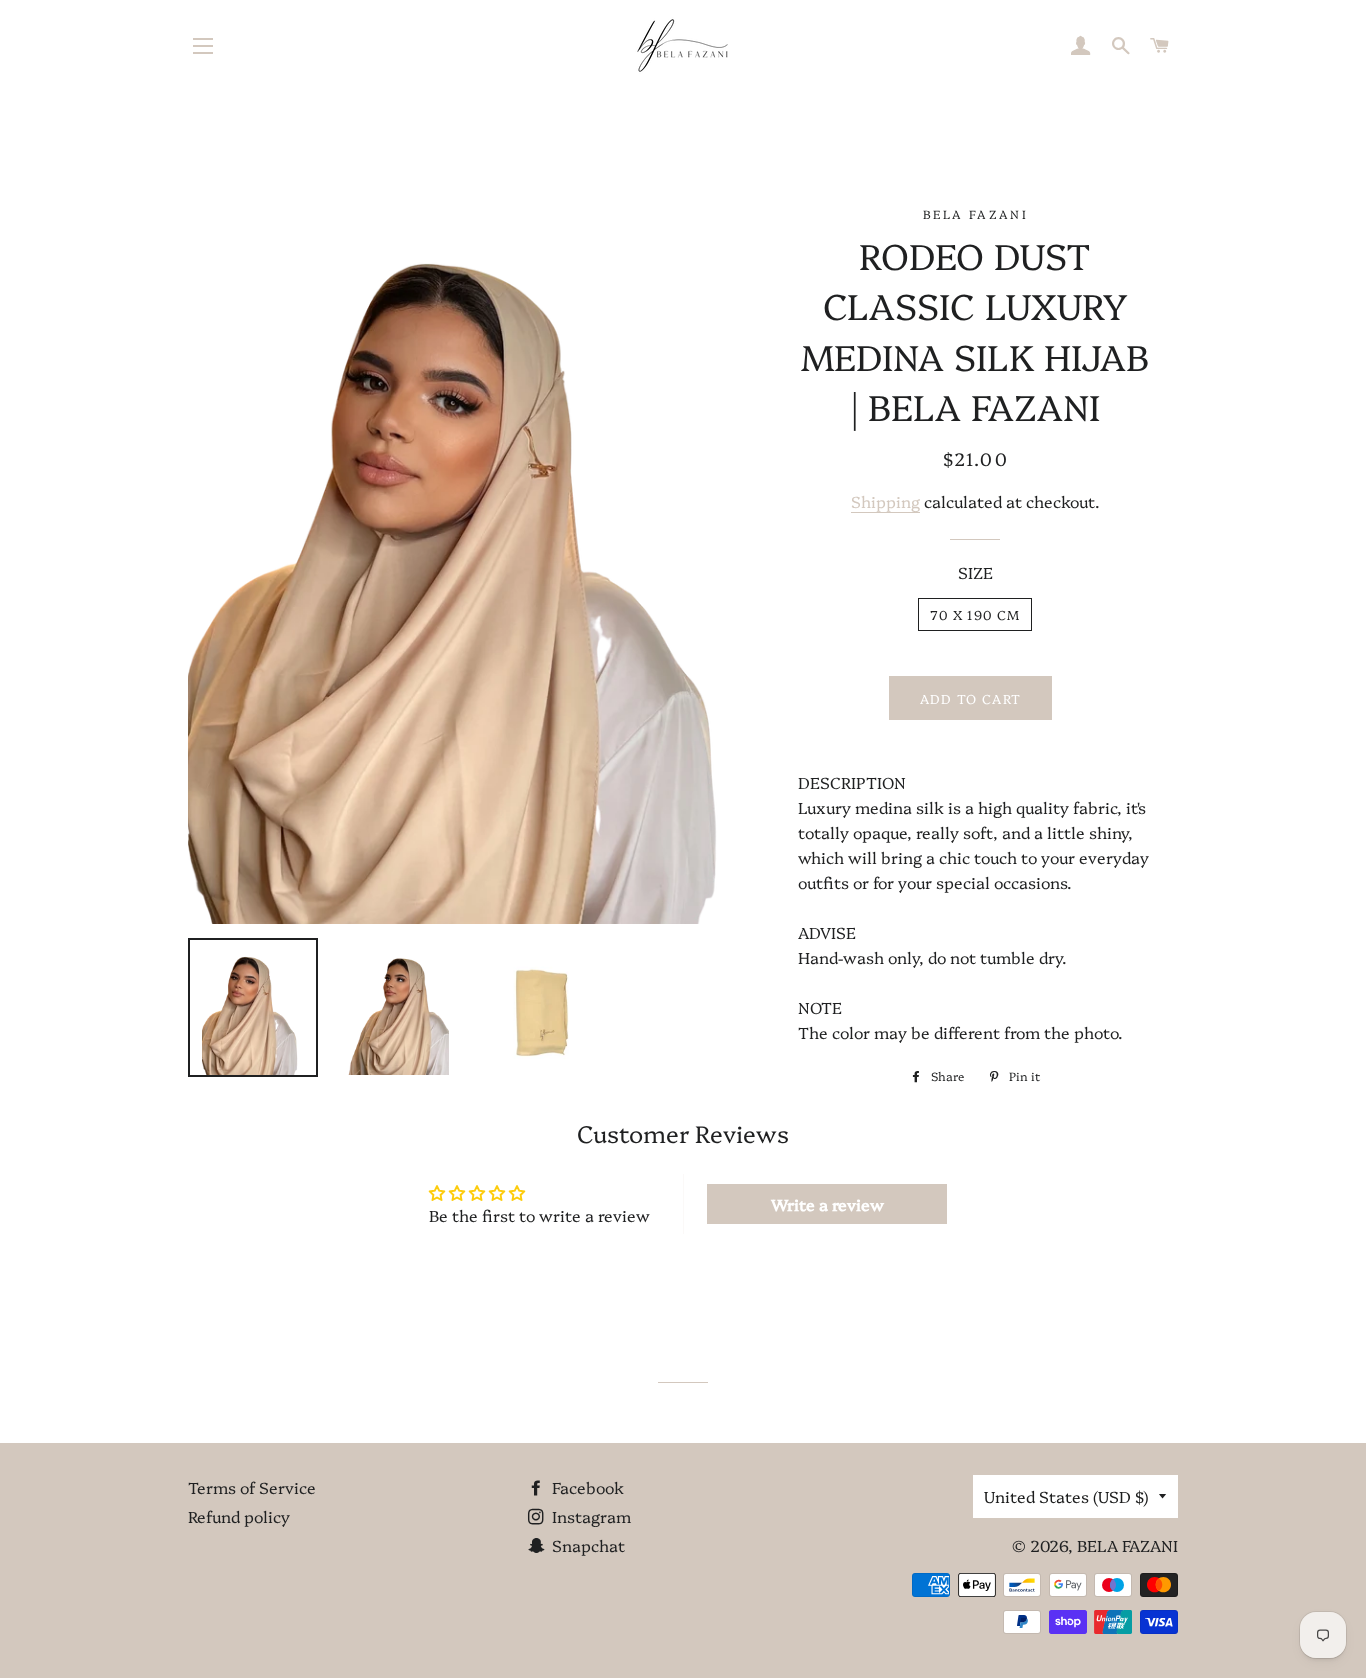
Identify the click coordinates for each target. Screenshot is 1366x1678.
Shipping (885, 501)
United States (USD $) (1066, 1496)
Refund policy (239, 1516)
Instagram (589, 1516)
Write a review (827, 1204)
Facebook (586, 1487)
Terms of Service (252, 1487)
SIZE (975, 572)
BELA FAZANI (1127, 1545)
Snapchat (586, 1545)
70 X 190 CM (975, 614)
